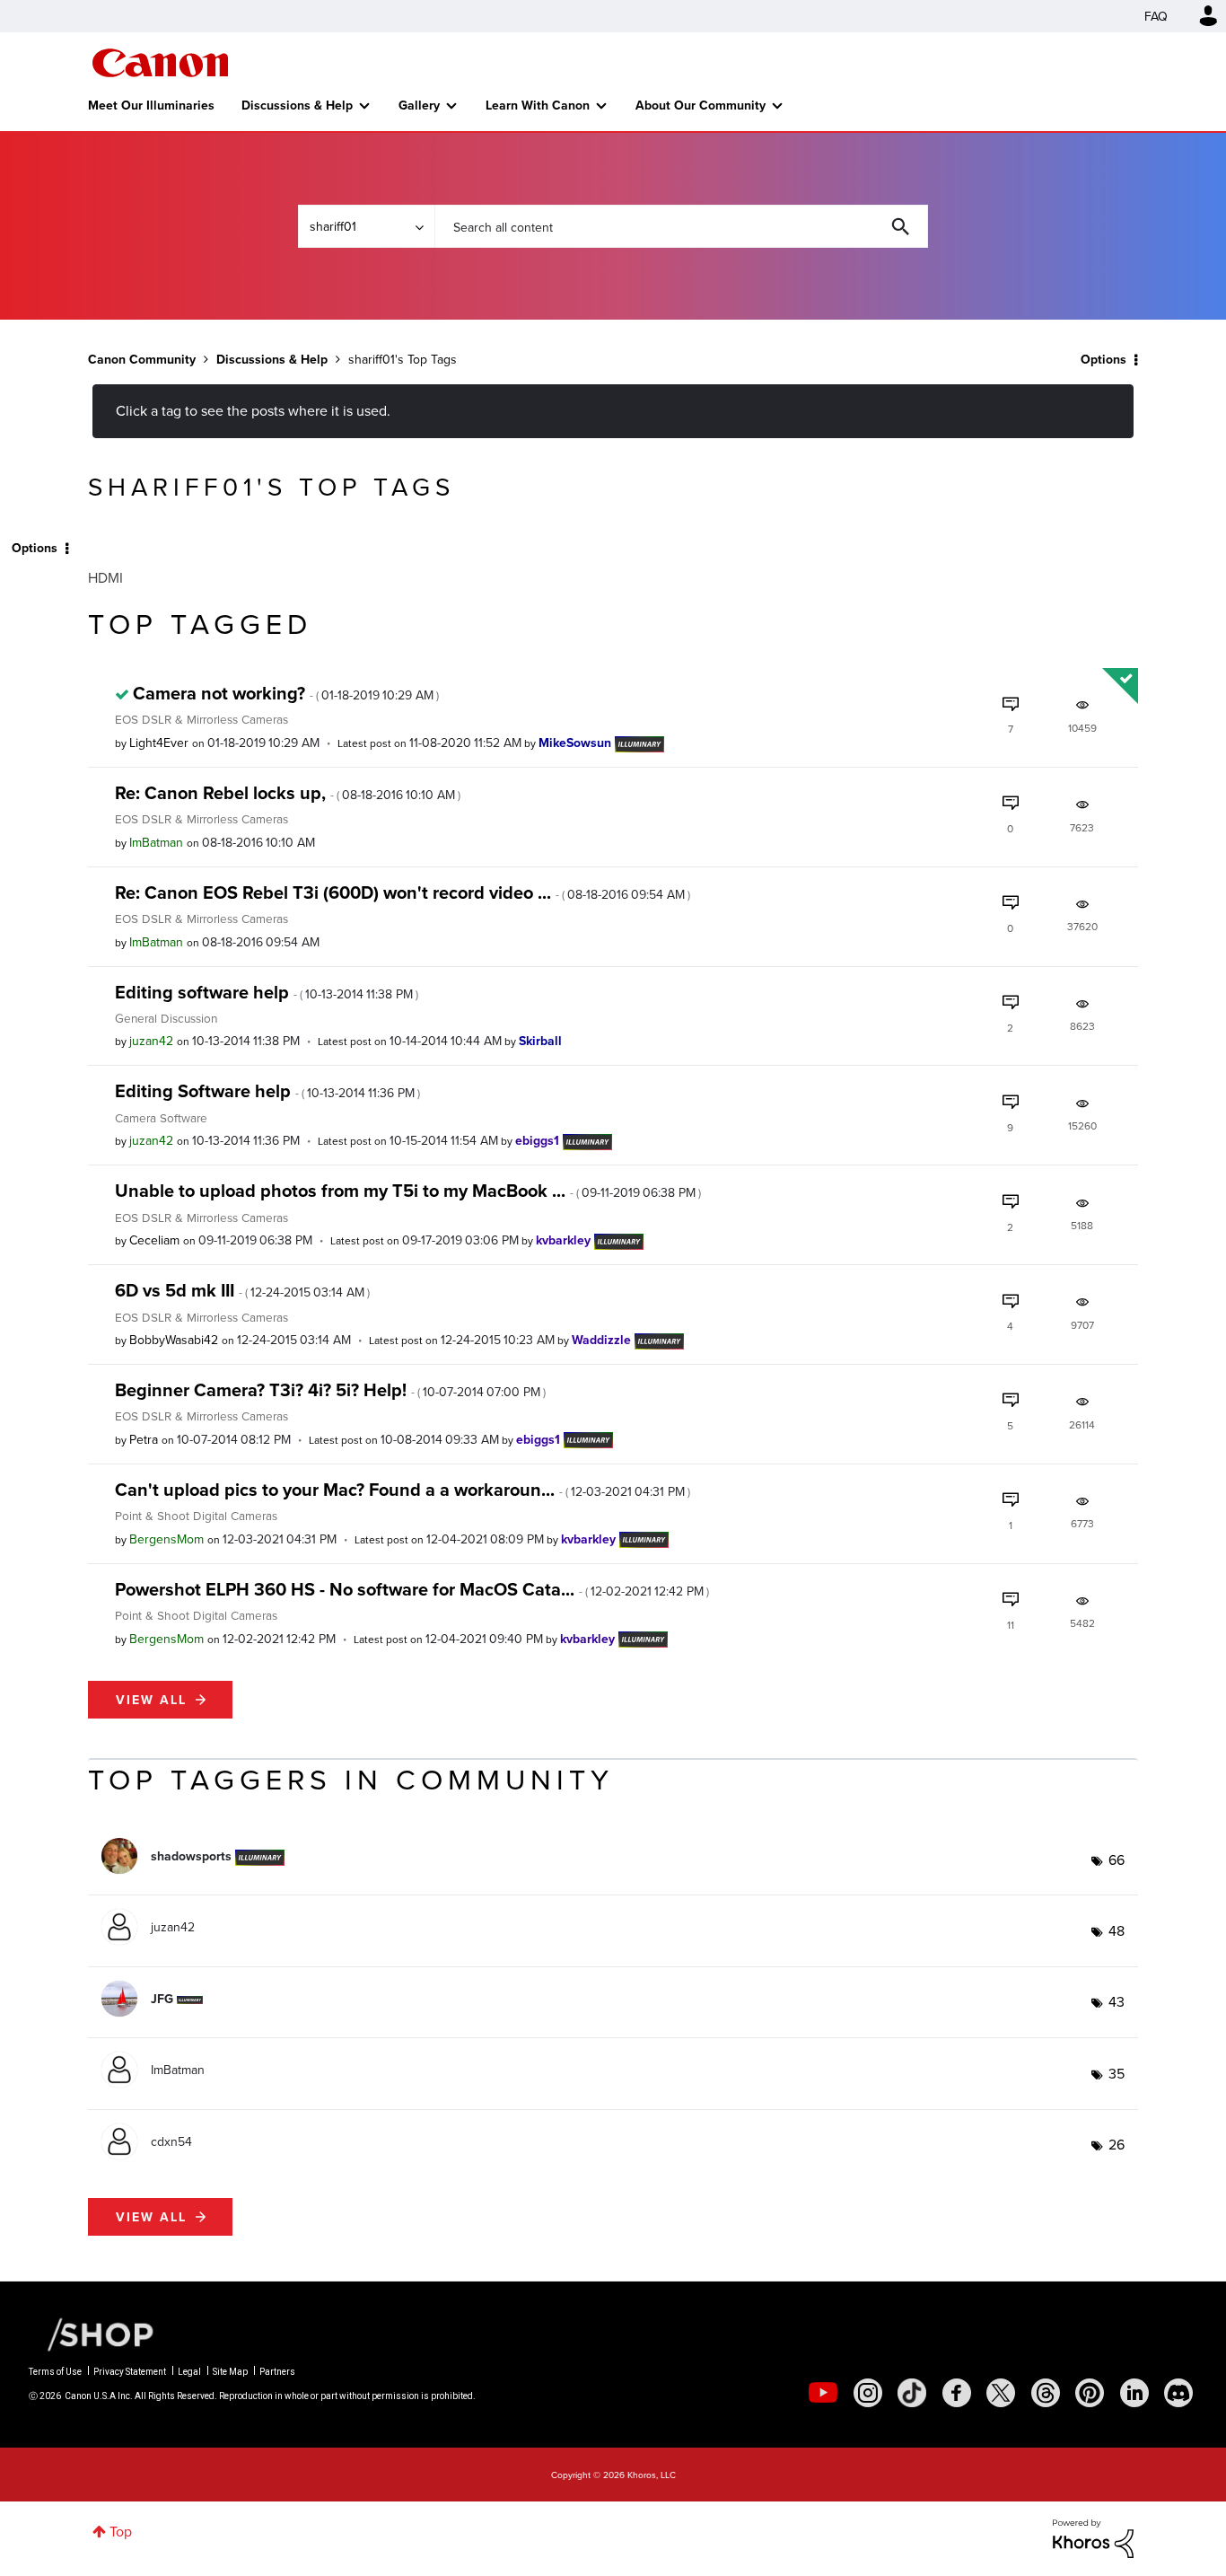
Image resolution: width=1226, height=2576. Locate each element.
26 (1117, 2144)
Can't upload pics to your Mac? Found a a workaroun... (403, 1489)
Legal (189, 2372)
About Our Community (701, 105)
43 (1117, 2001)
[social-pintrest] (1090, 2393)
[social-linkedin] (1134, 2393)
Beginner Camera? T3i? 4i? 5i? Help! (330, 1389)
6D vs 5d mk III (242, 1290)
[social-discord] (1178, 2393)
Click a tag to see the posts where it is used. (253, 410)
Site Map (230, 2372)
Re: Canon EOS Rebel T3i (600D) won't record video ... (403, 892)
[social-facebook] (957, 2393)
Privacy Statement (130, 2372)
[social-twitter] (1001, 2393)
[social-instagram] (868, 2393)
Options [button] (1103, 359)
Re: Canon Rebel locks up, (288, 792)
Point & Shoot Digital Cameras (196, 1515)
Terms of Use (55, 2372)
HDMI (105, 577)
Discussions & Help (297, 105)
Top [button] (121, 2531)
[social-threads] (1046, 2393)
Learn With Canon (538, 105)
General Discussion (166, 1018)
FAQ (1156, 16)
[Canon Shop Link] (92, 2333)
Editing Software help (267, 1090)
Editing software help (267, 992)
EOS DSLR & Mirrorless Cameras (201, 719)
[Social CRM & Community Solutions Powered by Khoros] (1093, 2536)
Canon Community (160, 63)
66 (1117, 1859)
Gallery (419, 105)
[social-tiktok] (912, 2393)
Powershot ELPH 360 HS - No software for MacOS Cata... (412, 1589)
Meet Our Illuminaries (151, 105)
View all (151, 1700)
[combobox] (681, 226)
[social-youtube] (823, 2393)
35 (1117, 2073)
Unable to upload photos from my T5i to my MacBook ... (408, 1190)
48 (1117, 1930)
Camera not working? (286, 693)
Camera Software (161, 1117)
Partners (277, 2372)
